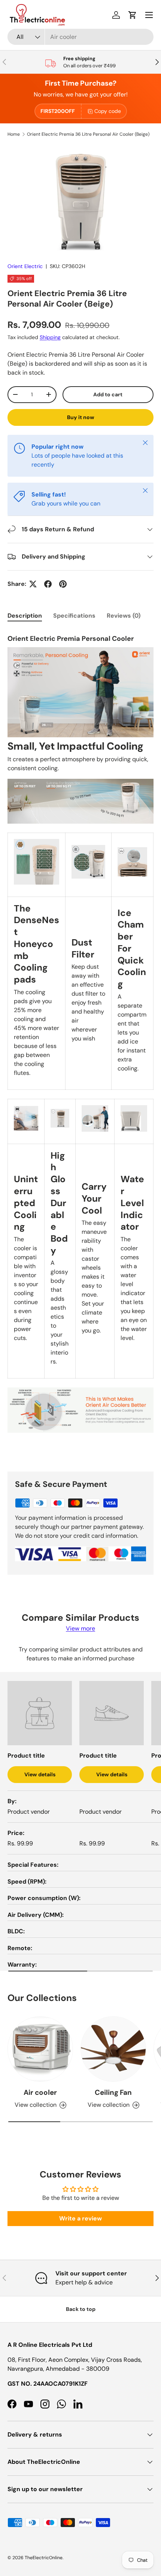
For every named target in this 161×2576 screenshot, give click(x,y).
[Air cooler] (40, 2049)
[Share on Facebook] (48, 584)
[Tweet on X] (33, 584)
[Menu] (149, 15)
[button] (133, 15)
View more (80, 1628)
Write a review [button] (80, 2218)
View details (40, 1774)
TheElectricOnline (44, 2558)
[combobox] (80, 37)
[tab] (25, 616)
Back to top (81, 2309)
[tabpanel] (80, 1045)
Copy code (108, 111)
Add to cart (108, 394)
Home (14, 134)
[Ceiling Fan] (113, 2049)
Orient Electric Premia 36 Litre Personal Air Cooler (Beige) (88, 134)
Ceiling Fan (113, 2092)
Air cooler (40, 2092)
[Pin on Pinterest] (63, 584)
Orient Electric (25, 266)
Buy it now (81, 417)
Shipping (50, 337)
